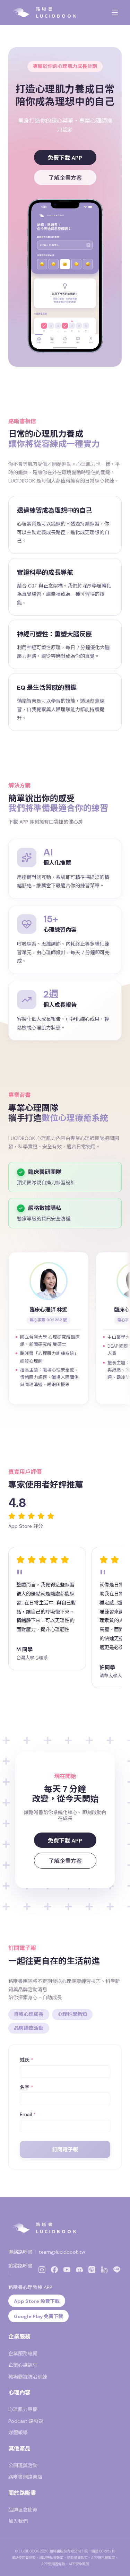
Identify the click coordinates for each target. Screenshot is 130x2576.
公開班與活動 (23, 2465)
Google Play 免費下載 (38, 2316)
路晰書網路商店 (25, 2477)
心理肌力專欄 (23, 2409)
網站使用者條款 (24, 2558)
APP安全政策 (79, 2564)
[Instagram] (42, 2270)
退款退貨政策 (77, 2558)
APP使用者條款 (53, 2564)
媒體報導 (18, 2433)
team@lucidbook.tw (62, 2252)
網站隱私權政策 (51, 2558)
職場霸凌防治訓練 (28, 2377)
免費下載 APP (65, 158)
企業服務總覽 (23, 2353)
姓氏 (27, 2060)
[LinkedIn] (104, 2270)
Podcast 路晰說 (26, 2421)
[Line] (117, 2270)
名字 (27, 2087)
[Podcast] (92, 2270)
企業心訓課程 (23, 2365)
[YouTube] (67, 2270)
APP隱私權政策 (103, 2558)
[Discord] (79, 2270)
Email (28, 2114)
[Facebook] (54, 2270)
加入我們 (18, 2521)
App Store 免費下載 (37, 2301)
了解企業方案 (65, 178)
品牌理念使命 (23, 2510)
